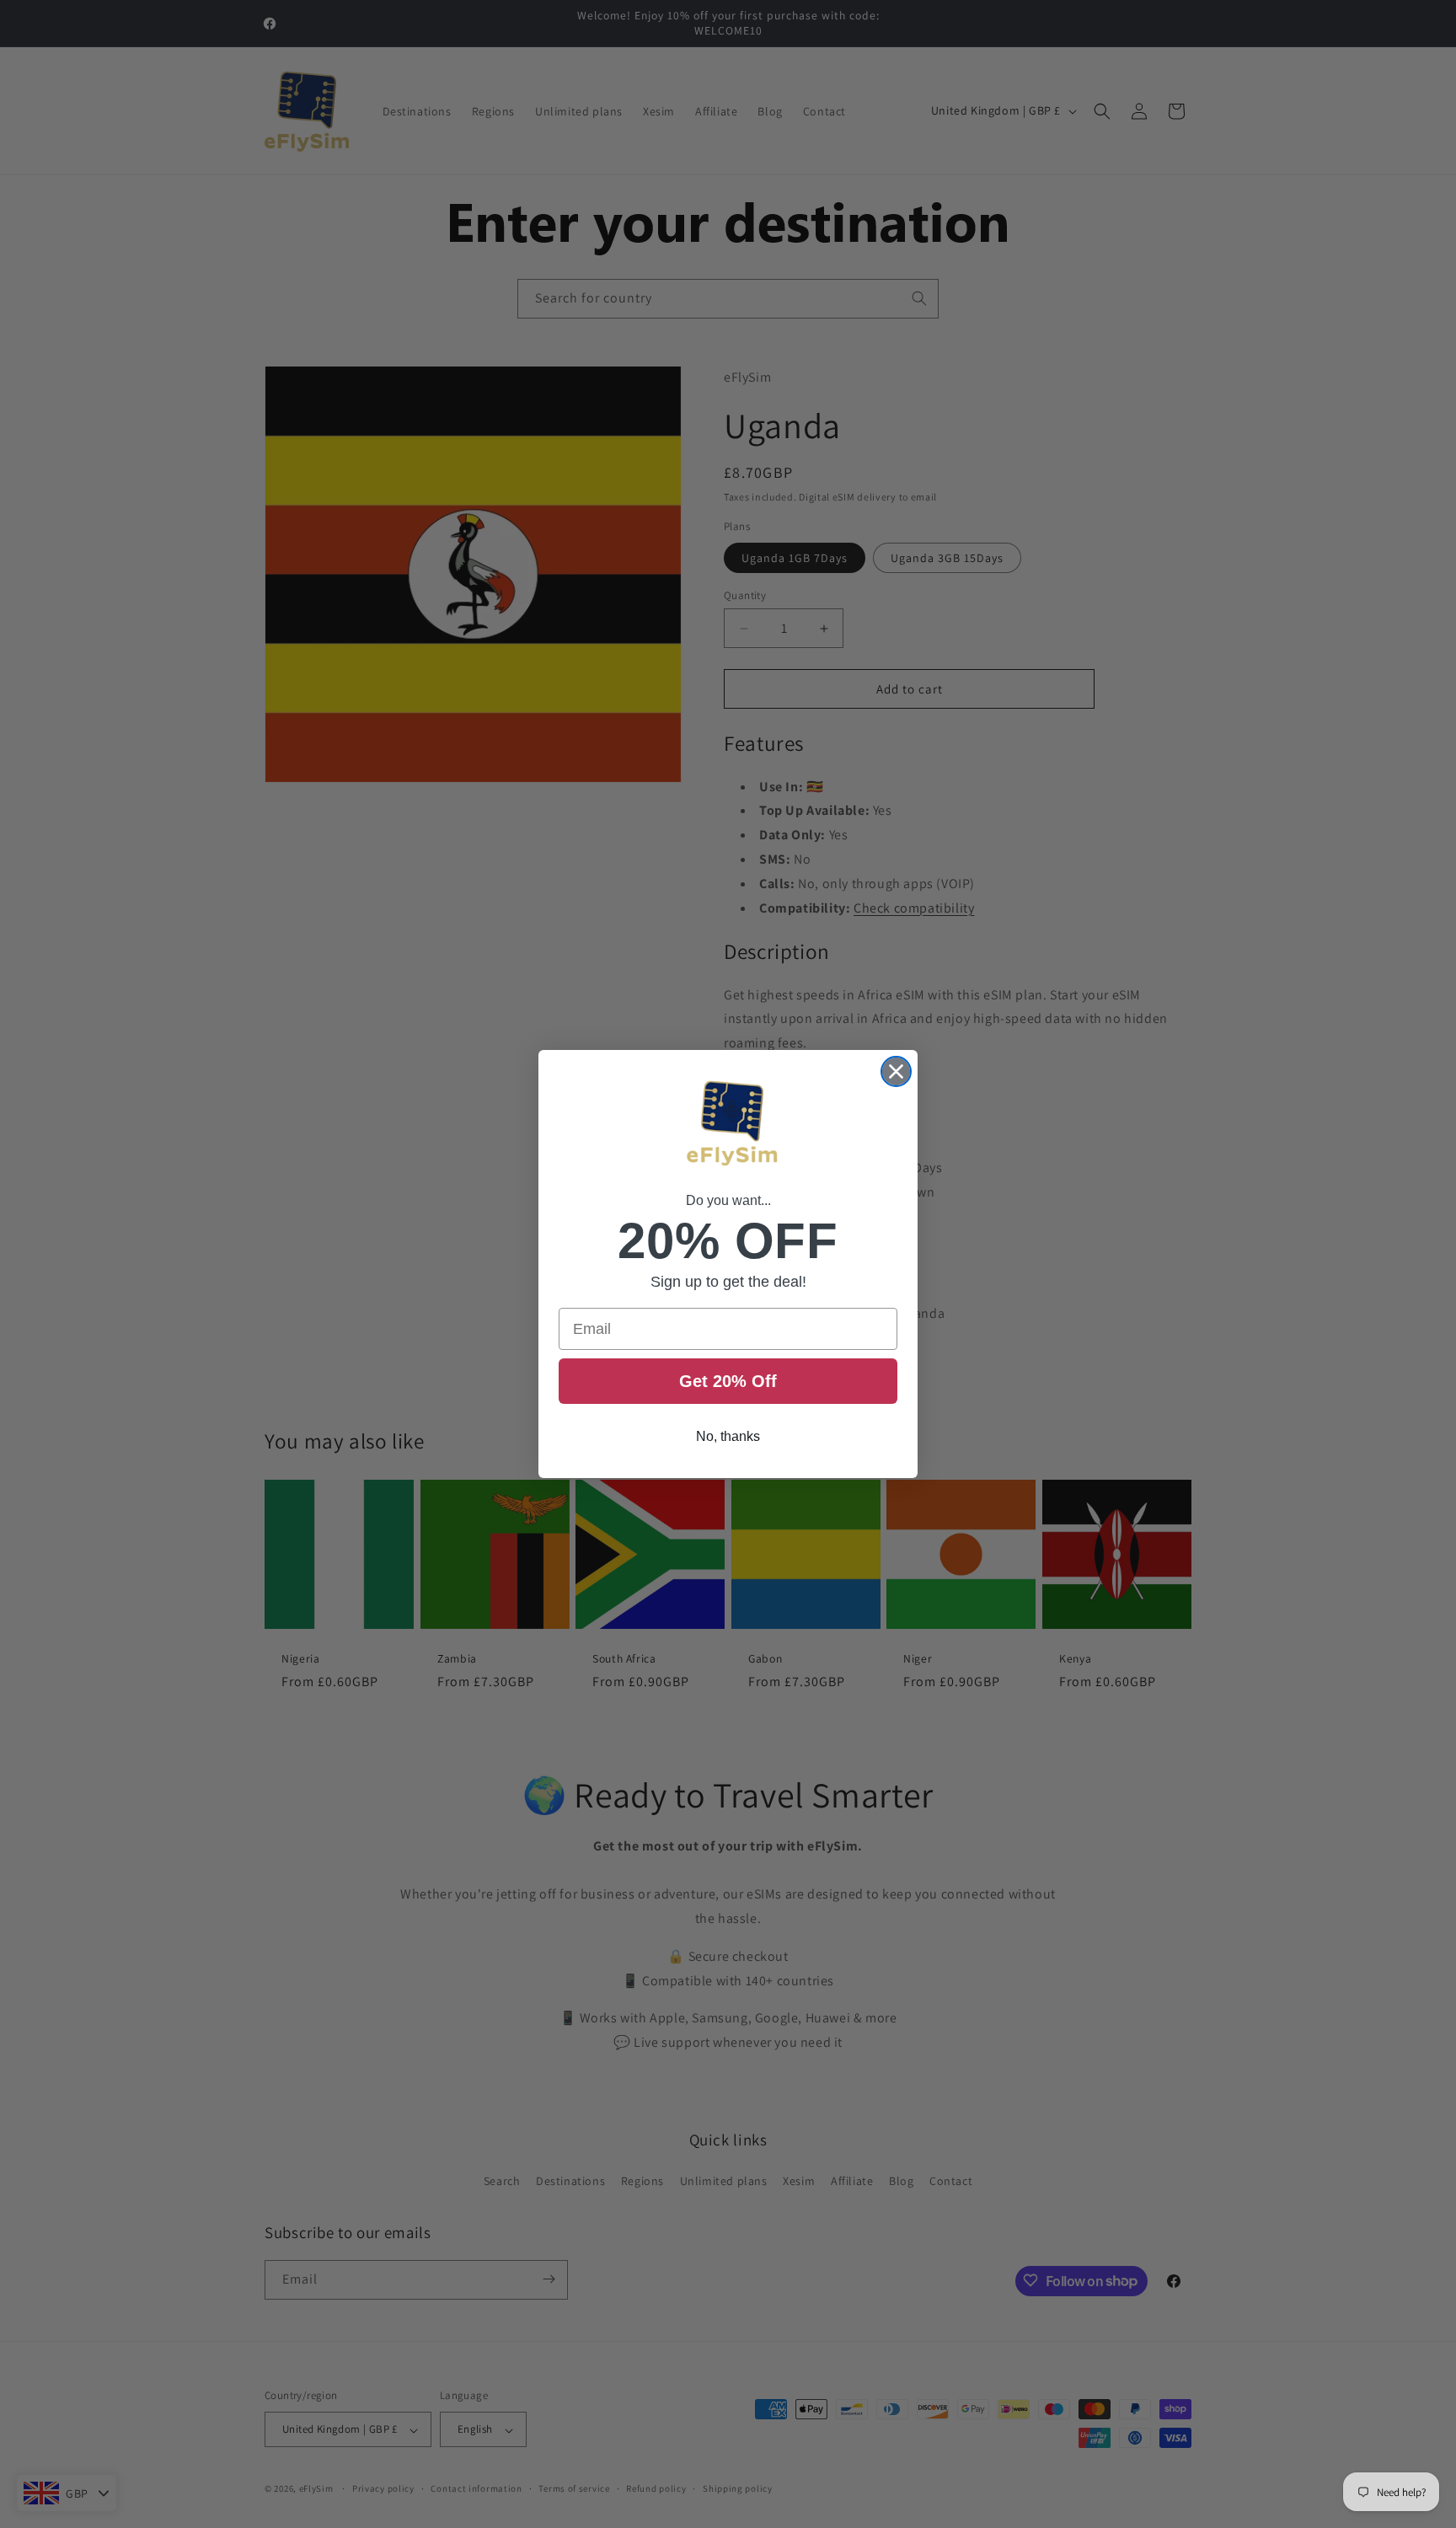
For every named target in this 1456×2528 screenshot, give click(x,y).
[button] (728, 1126)
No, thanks (728, 1436)
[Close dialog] (896, 1071)
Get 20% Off (728, 1381)
